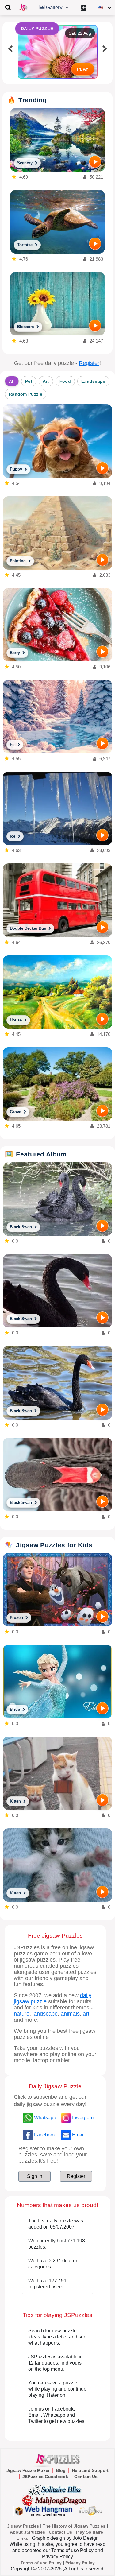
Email (78, 2135)
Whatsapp (45, 2118)
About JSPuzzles (27, 2532)
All (12, 381)
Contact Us (86, 2477)
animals (70, 2014)
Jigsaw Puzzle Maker (28, 2470)
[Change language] (104, 7)
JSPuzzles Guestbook (45, 2477)
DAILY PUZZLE (37, 29)
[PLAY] (95, 162)
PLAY (83, 69)
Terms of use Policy (41, 2563)
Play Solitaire (89, 2532)
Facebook (45, 2135)
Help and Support (90, 2470)
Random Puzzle (26, 394)
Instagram (83, 2118)
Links (22, 2538)
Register (89, 363)
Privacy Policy (80, 2563)
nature (22, 2014)
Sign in (35, 2176)
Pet (29, 381)
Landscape (93, 381)
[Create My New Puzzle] (84, 7)
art (86, 2014)
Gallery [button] (55, 8)
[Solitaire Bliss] (56, 2489)
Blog (61, 2470)
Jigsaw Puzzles (23, 2526)
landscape (45, 2014)
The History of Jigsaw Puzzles (74, 2526)
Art (46, 381)
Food (65, 381)
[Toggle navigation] (8, 7)
